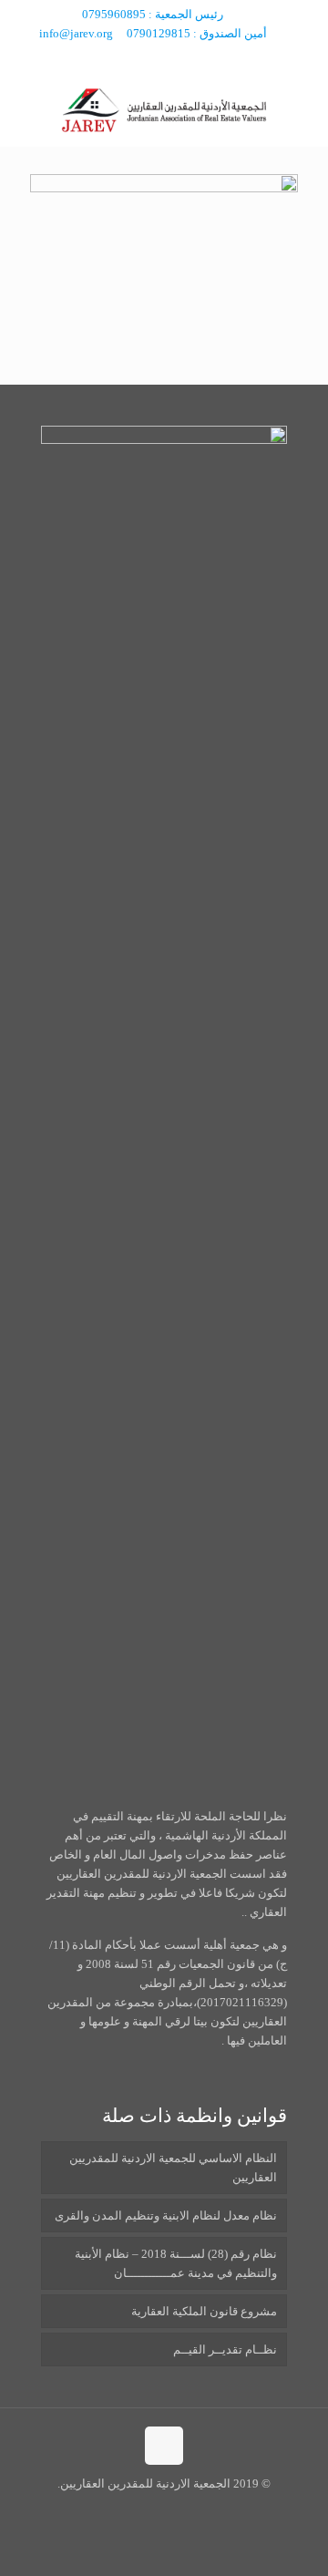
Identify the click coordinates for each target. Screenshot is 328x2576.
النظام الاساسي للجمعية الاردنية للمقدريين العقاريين (173, 2168)
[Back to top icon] (164, 2446)
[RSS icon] (154, 57)
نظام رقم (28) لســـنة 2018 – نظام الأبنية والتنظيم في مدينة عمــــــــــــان (176, 2263)
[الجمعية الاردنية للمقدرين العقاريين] (164, 109)
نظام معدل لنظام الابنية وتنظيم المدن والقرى (166, 2215)
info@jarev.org (76, 33)
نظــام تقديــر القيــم (225, 2349)
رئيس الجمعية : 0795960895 (153, 14)
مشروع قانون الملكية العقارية (204, 2311)
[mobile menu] (34, 109)
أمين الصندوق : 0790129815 (197, 33)
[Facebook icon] (175, 57)
